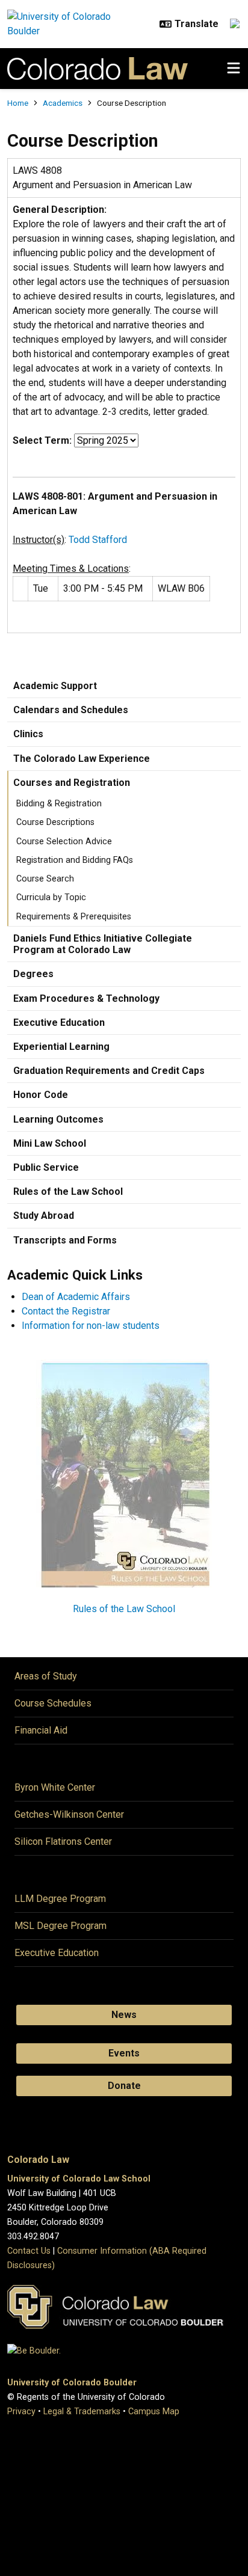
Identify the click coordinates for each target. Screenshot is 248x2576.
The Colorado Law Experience (82, 759)
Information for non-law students (91, 1326)
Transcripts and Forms (65, 1240)
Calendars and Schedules (71, 710)
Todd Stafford (98, 540)
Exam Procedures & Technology (86, 998)
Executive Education (59, 1023)
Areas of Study (46, 1676)
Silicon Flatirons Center (63, 1842)
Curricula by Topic (51, 897)
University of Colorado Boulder (72, 2383)
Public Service (46, 1167)
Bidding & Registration (59, 804)
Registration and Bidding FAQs (75, 860)
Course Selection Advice (64, 842)
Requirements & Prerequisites (74, 917)
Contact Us (29, 2251)
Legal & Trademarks (82, 2412)
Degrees (33, 974)
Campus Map (154, 2412)
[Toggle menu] (234, 69)
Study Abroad (44, 1216)
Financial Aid (41, 1730)
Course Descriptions (55, 822)
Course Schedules (53, 1703)
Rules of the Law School (68, 1191)
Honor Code (41, 1095)
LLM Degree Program (60, 1899)
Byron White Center (55, 1787)
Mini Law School (50, 1143)
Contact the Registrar (66, 1311)
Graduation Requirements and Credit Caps (109, 1071)
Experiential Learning (61, 1047)
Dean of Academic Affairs (76, 1297)
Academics (63, 103)
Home (18, 103)
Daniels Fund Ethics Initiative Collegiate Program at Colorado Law (103, 944)
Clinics (28, 734)
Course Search (45, 879)
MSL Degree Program (60, 1926)
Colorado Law (38, 2160)
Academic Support (55, 686)
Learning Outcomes (58, 1119)
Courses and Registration (72, 783)
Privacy (21, 2412)
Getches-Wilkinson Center (69, 1814)
